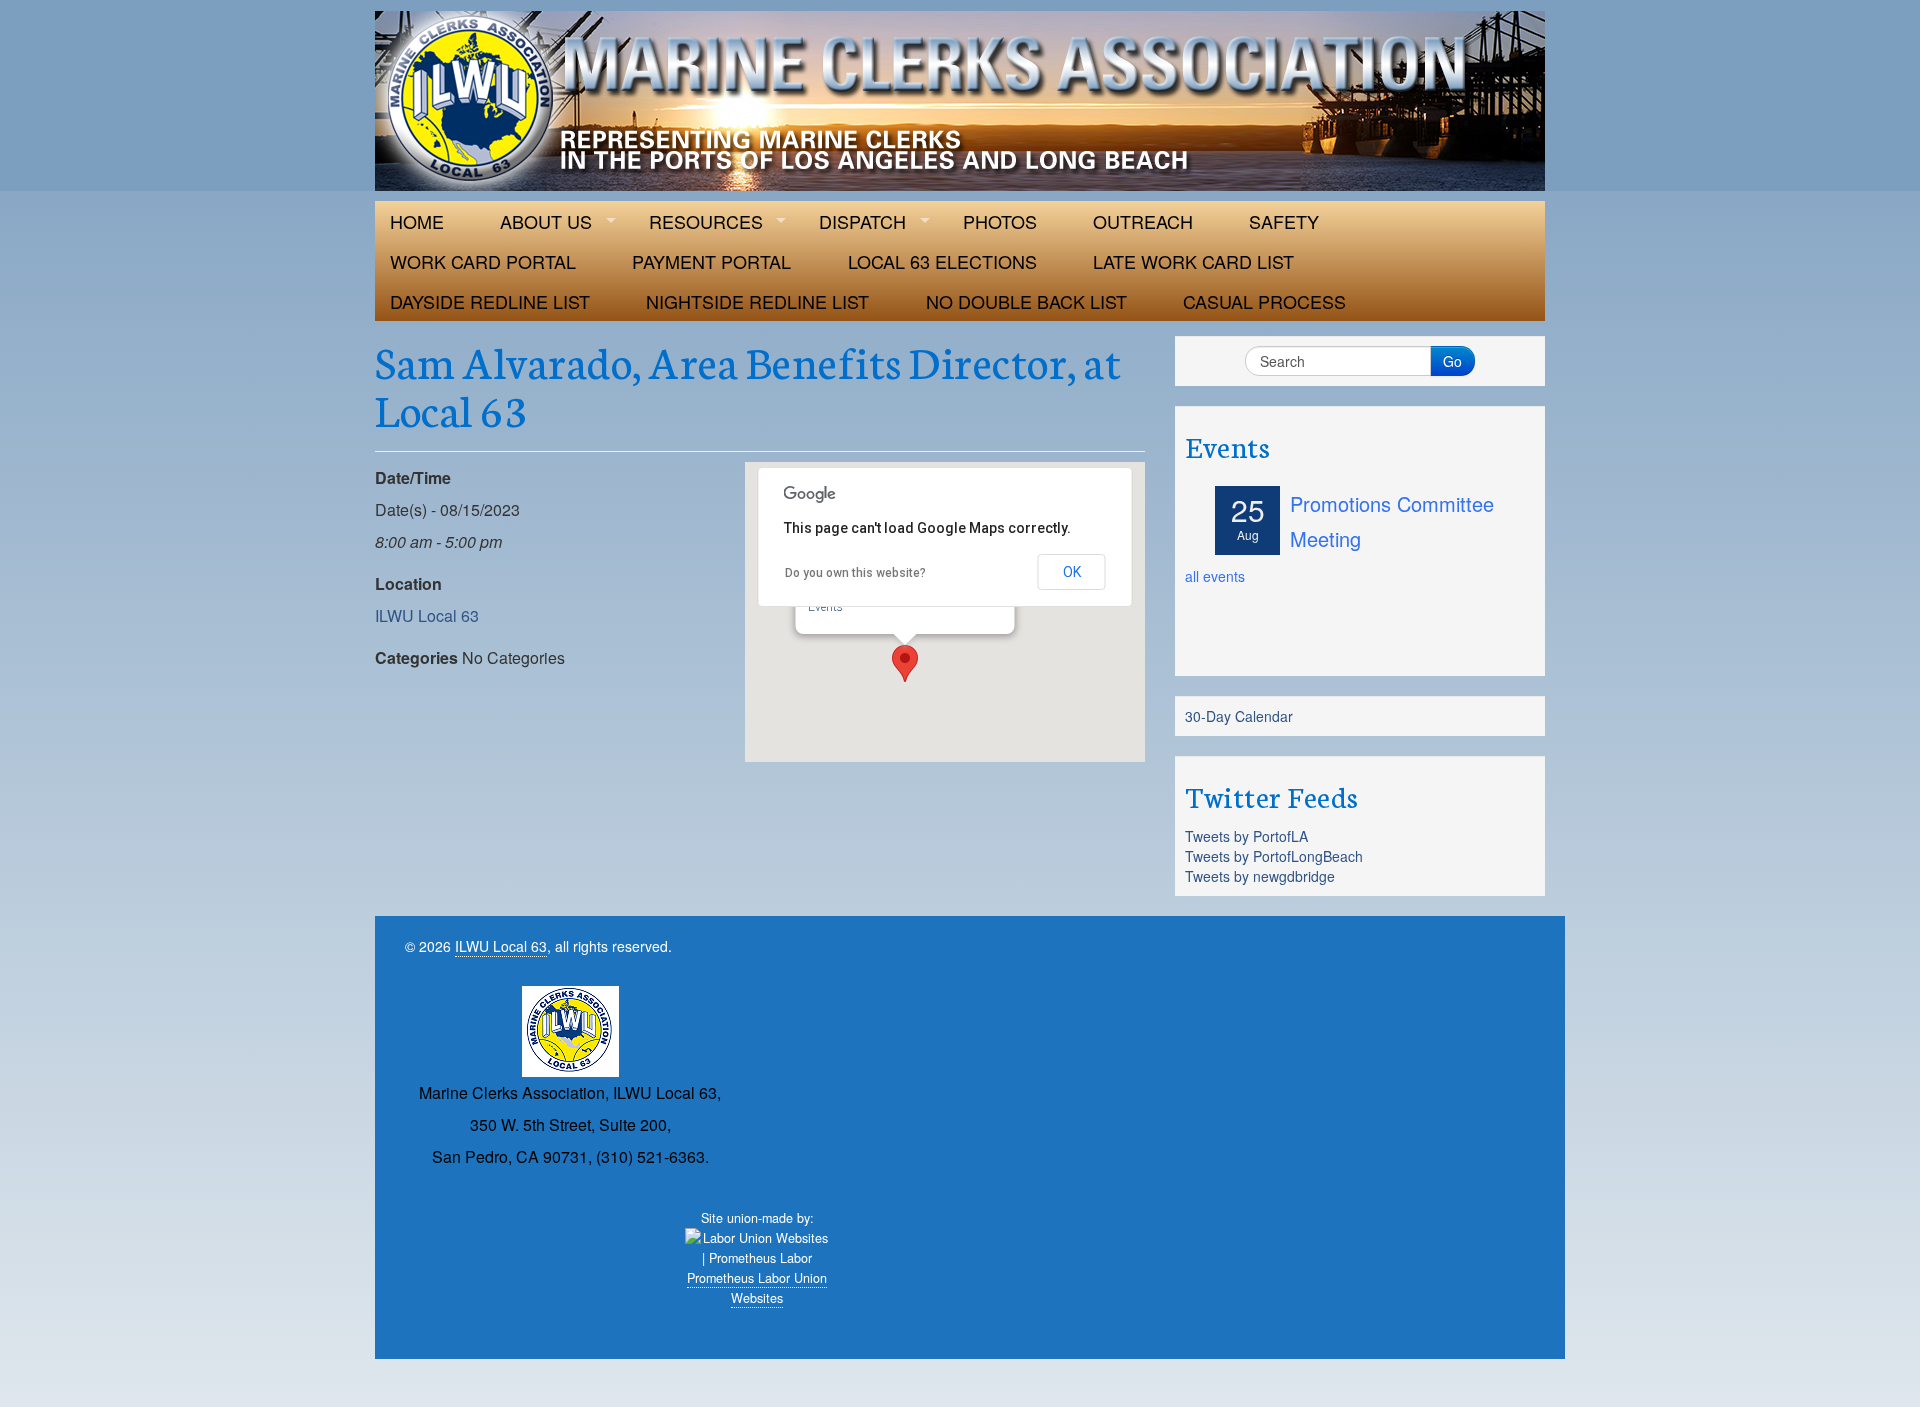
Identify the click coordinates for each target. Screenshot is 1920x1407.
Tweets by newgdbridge (1260, 876)
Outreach (1143, 221)
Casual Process (1264, 301)
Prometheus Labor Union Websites (757, 1288)
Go (1452, 361)
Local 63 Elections (942, 261)
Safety (1284, 221)
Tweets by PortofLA (1246, 836)
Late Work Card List (1193, 261)
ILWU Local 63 (427, 615)
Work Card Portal (483, 261)
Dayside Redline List (490, 301)
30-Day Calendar (1239, 716)
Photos (1000, 221)
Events (825, 607)
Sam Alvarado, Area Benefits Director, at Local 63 (748, 384)
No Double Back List (1026, 301)
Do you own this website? (855, 573)
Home (417, 221)
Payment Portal (711, 261)
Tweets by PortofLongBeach (1274, 856)
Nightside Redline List (757, 301)
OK (1072, 572)
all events (1215, 576)
